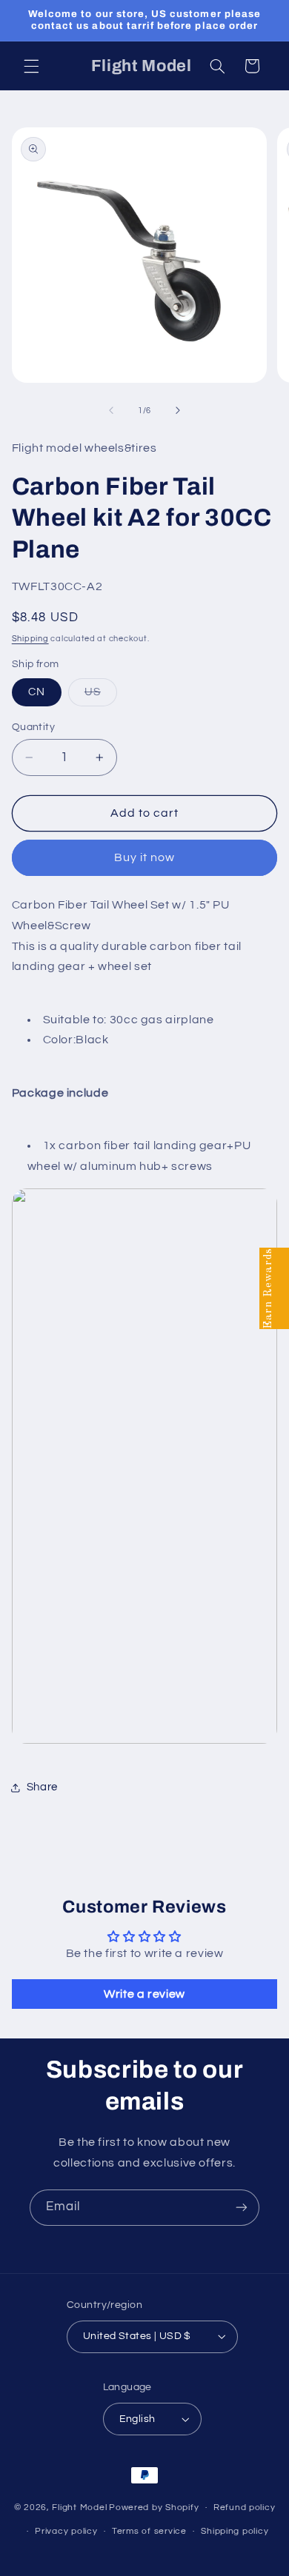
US (101, 696)
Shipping (30, 639)
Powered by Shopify (154, 2508)
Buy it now (145, 857)
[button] (31, 66)
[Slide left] (111, 411)
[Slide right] (178, 411)
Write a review (144, 1994)
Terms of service (149, 2531)
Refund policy (245, 2508)
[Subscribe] (242, 2208)
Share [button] (42, 1787)
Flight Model (79, 2508)
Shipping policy (235, 2531)
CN (37, 692)
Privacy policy (66, 2531)
